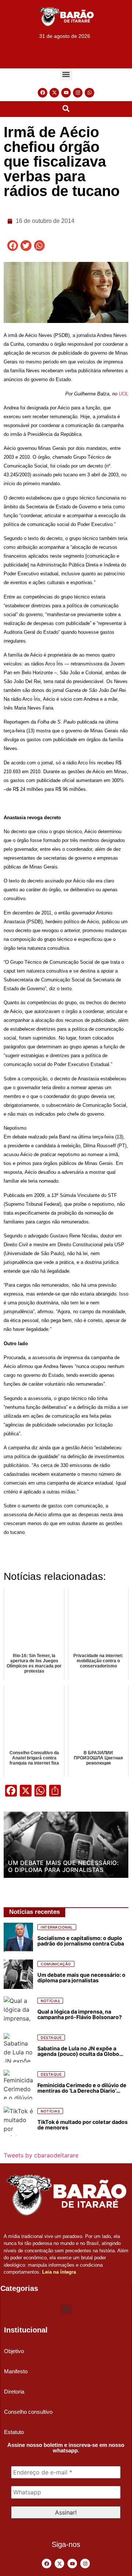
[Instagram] (78, 93)
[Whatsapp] (89, 93)
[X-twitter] (54, 93)
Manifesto (16, 2371)
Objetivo (14, 2351)
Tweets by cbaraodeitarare (41, 2155)
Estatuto (14, 2432)
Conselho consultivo (28, 2412)
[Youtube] (66, 93)
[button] (66, 74)
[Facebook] (43, 93)
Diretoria (14, 2392)
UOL (124, 394)
